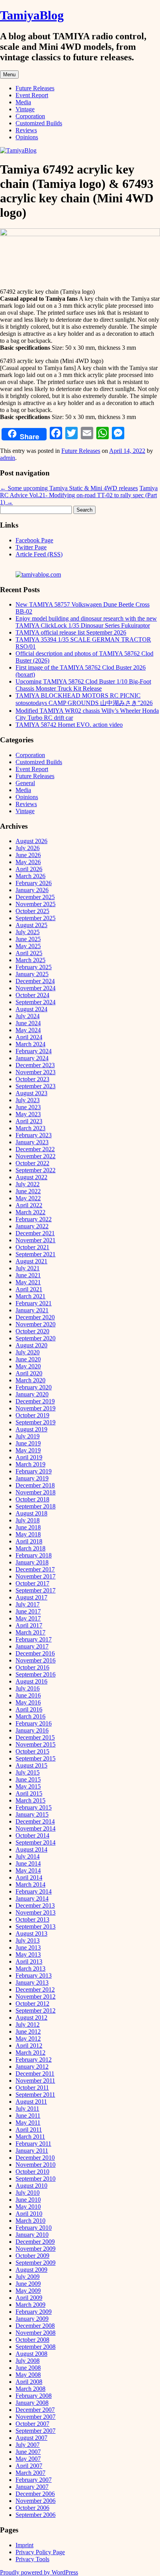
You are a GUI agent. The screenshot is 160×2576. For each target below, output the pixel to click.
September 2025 (36, 918)
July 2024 (28, 1016)
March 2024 (30, 1044)
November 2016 (36, 1660)
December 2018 (35, 1485)
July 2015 (28, 1772)
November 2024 (36, 988)
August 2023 (31, 1093)
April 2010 (29, 2214)
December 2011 (35, 2074)
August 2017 (31, 1597)
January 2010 (32, 2235)
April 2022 (29, 1205)
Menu (9, 75)
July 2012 (28, 2025)
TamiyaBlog (32, 15)
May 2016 (28, 1702)
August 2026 (31, 841)
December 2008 (35, 2326)
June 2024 (28, 1023)
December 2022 (35, 1149)
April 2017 (29, 1625)
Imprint (24, 2545)
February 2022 (34, 1219)
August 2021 (31, 1261)
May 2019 (28, 1450)
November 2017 (36, 1576)
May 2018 (28, 1534)
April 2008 (29, 2382)
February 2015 (34, 1807)
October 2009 (32, 2256)
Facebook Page (34, 540)
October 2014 (32, 1835)
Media (23, 102)
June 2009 (28, 2284)
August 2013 (31, 1933)
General (25, 783)
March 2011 (30, 2137)
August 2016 (31, 1681)
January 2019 (32, 1478)
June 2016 (28, 1695)
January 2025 (32, 974)
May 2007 (28, 2459)
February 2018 (34, 1555)
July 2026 (28, 848)
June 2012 (28, 2032)
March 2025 (30, 960)
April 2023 (29, 1121)
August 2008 (31, 2354)
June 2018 (28, 1527)
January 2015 (32, 1814)
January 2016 (32, 1730)
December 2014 (35, 1821)
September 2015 (36, 1758)
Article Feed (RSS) (39, 554)
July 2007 (28, 2445)
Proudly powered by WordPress (39, 2572)
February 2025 (34, 967)
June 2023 (28, 1107)
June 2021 (28, 1275)
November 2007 (36, 2417)
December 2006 (35, 2494)
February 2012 (34, 2060)
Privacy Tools (32, 2559)
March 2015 (30, 1800)
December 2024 (35, 981)
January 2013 (32, 1982)
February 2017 (34, 1639)
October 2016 (32, 1667)
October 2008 (32, 2340)
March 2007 (30, 2473)
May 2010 (28, 2207)
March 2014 (30, 1884)
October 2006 (32, 2508)
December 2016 (35, 1653)
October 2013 (32, 1919)
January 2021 (32, 1310)
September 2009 (36, 2263)
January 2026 (32, 890)
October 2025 (32, 911)
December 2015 (35, 1737)
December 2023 (35, 1065)
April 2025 (29, 953)
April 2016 (29, 1709)
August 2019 (31, 1429)
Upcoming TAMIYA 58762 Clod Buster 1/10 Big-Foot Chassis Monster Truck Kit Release (83, 685)
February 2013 (34, 1975)
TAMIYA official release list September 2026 (71, 632)
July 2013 (28, 1940)
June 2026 (28, 855)
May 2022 (28, 1198)
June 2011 (28, 2116)
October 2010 (32, 2172)
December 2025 (35, 897)
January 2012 (32, 2067)
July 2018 (28, 1520)
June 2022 (28, 1191)
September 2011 (35, 2095)
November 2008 (36, 2333)
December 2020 (35, 1317)
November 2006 (36, 2501)
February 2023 (34, 1135)
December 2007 (35, 2410)
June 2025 (28, 939)
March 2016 (30, 1716)
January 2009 (32, 2319)
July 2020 (28, 1352)
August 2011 (31, 2102)
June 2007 (28, 2452)
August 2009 (31, 2270)
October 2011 (32, 2088)
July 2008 (28, 2361)
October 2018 (32, 1499)
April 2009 (29, 2298)
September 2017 (36, 1590)
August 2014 (31, 1849)
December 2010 (35, 2158)
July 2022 (28, 1184)
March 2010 (30, 2221)
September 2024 (36, 1002)
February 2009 (34, 2312)
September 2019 (36, 1422)
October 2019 (32, 1415)
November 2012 (36, 1996)
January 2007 (32, 2487)
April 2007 (29, 2466)
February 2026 (34, 883)
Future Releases (35, 88)
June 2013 (28, 1947)
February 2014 (34, 1891)
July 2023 (28, 1100)
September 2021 (36, 1254)
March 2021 (30, 1296)
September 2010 (36, 2179)
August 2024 (31, 1009)
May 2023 (28, 1114)
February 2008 (34, 2396)
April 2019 (29, 1457)
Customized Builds (39, 123)
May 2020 (28, 1366)
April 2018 (29, 1541)
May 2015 (28, 1786)
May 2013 (28, 1954)
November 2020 (36, 1324)
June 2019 (28, 1443)
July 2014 (28, 1856)
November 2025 (36, 904)
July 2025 (28, 932)
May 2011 (28, 2123)
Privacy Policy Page (40, 2552)
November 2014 (36, 1828)
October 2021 (32, 1247)
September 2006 (36, 2515)
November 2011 (35, 2081)
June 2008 (28, 2368)
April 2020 (29, 1373)
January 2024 (32, 1058)
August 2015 (31, 1765)
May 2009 (28, 2291)
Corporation (30, 116)
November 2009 (36, 2249)
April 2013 (29, 1961)
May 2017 (28, 1618)
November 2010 (36, 2165)
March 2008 (30, 2389)
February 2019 (34, 1471)
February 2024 (34, 1051)
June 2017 (28, 1611)
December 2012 (35, 1989)
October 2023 (32, 1079)
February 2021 (34, 1303)
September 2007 (36, 2431)
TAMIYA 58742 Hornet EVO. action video (69, 725)
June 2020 (28, 1359)
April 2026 (29, 869)
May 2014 (28, 1870)
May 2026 (28, 862)
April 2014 (29, 1877)
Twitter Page (31, 547)
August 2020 (31, 1345)
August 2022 (31, 1177)
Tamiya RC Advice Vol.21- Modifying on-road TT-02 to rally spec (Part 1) (79, 495)
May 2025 (28, 946)
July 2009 (28, 2277)
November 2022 (36, 1156)
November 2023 (36, 1072)
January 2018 (32, 1562)
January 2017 (32, 1646)
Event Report (32, 95)
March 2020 (30, 1380)
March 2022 (30, 1212)
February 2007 (34, 2480)
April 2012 (29, 2046)
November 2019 (36, 1408)
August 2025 (31, 925)
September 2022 (36, 1170)
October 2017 (32, 1583)
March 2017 (30, 1632)
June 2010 (28, 2200)
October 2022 (32, 1163)
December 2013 (35, 1905)
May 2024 (28, 1030)
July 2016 (28, 1688)
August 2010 (31, 2186)
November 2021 (36, 1240)
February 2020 (34, 1387)
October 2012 (32, 2003)
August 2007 (31, 2438)
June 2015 (28, 1779)
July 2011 (27, 2109)
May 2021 (28, 1282)
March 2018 (30, 1548)
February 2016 (34, 1723)
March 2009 (30, 2305)
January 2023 (32, 1142)
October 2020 (32, 1331)
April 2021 (29, 1289)
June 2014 (28, 1863)
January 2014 (32, 1898)
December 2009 (35, 2242)
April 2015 (29, 1793)
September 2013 (36, 1926)
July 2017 (28, 1604)
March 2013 (30, 1968)
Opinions (27, 137)
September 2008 (36, 2347)
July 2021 (28, 1268)
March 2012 (30, 2053)
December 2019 (35, 1401)
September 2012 (36, 2010)
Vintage (25, 109)
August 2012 (31, 2017)
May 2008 (28, 2375)
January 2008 (32, 2403)
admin (8, 458)
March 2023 (30, 1128)
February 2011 (33, 2144)
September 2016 (36, 1674)
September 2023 (36, 1086)
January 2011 (32, 2151)
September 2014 (36, 1842)
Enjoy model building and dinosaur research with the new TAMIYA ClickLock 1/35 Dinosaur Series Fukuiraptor (86, 622)
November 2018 (36, 1492)
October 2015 (32, 1751)
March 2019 (30, 1464)
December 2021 (35, 1233)
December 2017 (35, 1569)
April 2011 (29, 2130)
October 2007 (32, 2424)
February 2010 (34, 2228)
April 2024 (29, 1037)
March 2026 (30, 876)
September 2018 (36, 1506)
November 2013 (36, 1912)
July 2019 (28, 1436)
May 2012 (28, 2039)
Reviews (26, 130)
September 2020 (36, 1338)
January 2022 (32, 1226)
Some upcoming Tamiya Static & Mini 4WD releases (69, 488)
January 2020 (32, 1394)
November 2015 (36, 1744)
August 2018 (31, 1513)
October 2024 (32, 995)
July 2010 (28, 2193)
